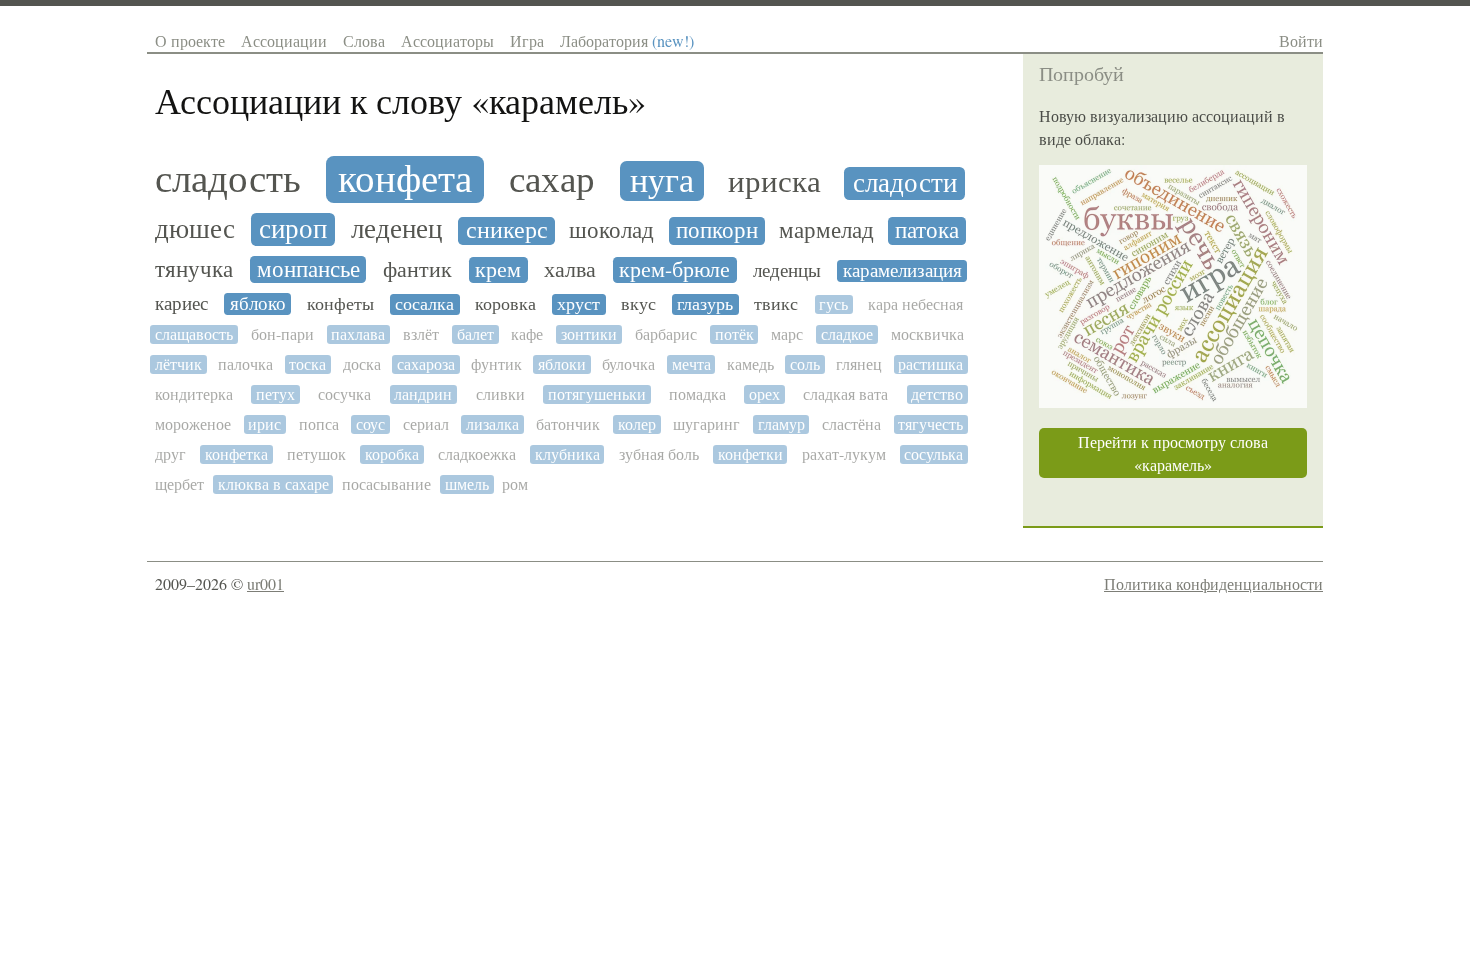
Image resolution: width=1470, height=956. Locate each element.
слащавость (194, 334)
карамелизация (902, 271)
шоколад (611, 231)
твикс (776, 304)
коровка (505, 304)
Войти (1301, 40)
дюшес (195, 229)
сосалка (424, 304)
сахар (552, 179)
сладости (905, 183)
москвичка (927, 334)
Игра (527, 40)
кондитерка (194, 394)
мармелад (826, 230)
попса (319, 424)
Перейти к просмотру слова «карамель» (1173, 453)
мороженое (193, 424)
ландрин (423, 394)
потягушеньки (597, 394)
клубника (567, 454)
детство (937, 394)
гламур (781, 424)
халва (570, 270)
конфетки (750, 454)
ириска (774, 182)
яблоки (562, 364)
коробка (392, 454)
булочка (628, 364)
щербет (179, 484)
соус (370, 424)
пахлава (358, 334)
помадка (697, 394)
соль (805, 364)
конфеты (340, 304)
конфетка (236, 454)
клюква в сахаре (273, 484)
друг (170, 454)
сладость (228, 179)
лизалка (492, 424)
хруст (578, 304)
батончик (568, 424)
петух (275, 394)
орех (764, 394)
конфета (405, 179)
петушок (316, 454)
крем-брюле (674, 270)
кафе (527, 334)
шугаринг (706, 424)
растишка (930, 364)
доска (362, 364)
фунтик (496, 364)
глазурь (705, 304)
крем (498, 270)
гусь (833, 304)
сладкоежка (477, 454)
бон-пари (282, 334)
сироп (293, 229)
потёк (734, 334)
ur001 (265, 583)
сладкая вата (845, 394)
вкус (638, 304)
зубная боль (659, 454)
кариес (181, 304)
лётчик (178, 364)
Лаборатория (627, 40)
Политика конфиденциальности (1213, 583)
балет (475, 334)
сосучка (344, 394)
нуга (662, 181)
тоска (307, 364)
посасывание (386, 484)
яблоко (258, 304)
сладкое (847, 334)
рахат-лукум (844, 454)
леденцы (787, 270)
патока (927, 230)
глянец (859, 364)
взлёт (421, 334)
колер (637, 424)
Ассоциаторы (447, 40)
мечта (691, 364)
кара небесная (915, 304)
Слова (364, 40)
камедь (750, 364)
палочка (245, 364)
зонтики (589, 334)
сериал (426, 424)
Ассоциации (284, 40)
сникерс (507, 231)
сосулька (933, 454)
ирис (264, 424)
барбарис (666, 334)
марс (787, 334)
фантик (417, 270)
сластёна (851, 424)
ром (515, 484)
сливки (500, 394)
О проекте (190, 40)
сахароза (426, 364)
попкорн (717, 231)
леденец (396, 229)
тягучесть (930, 424)
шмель (467, 484)
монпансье (308, 269)
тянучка (194, 269)
